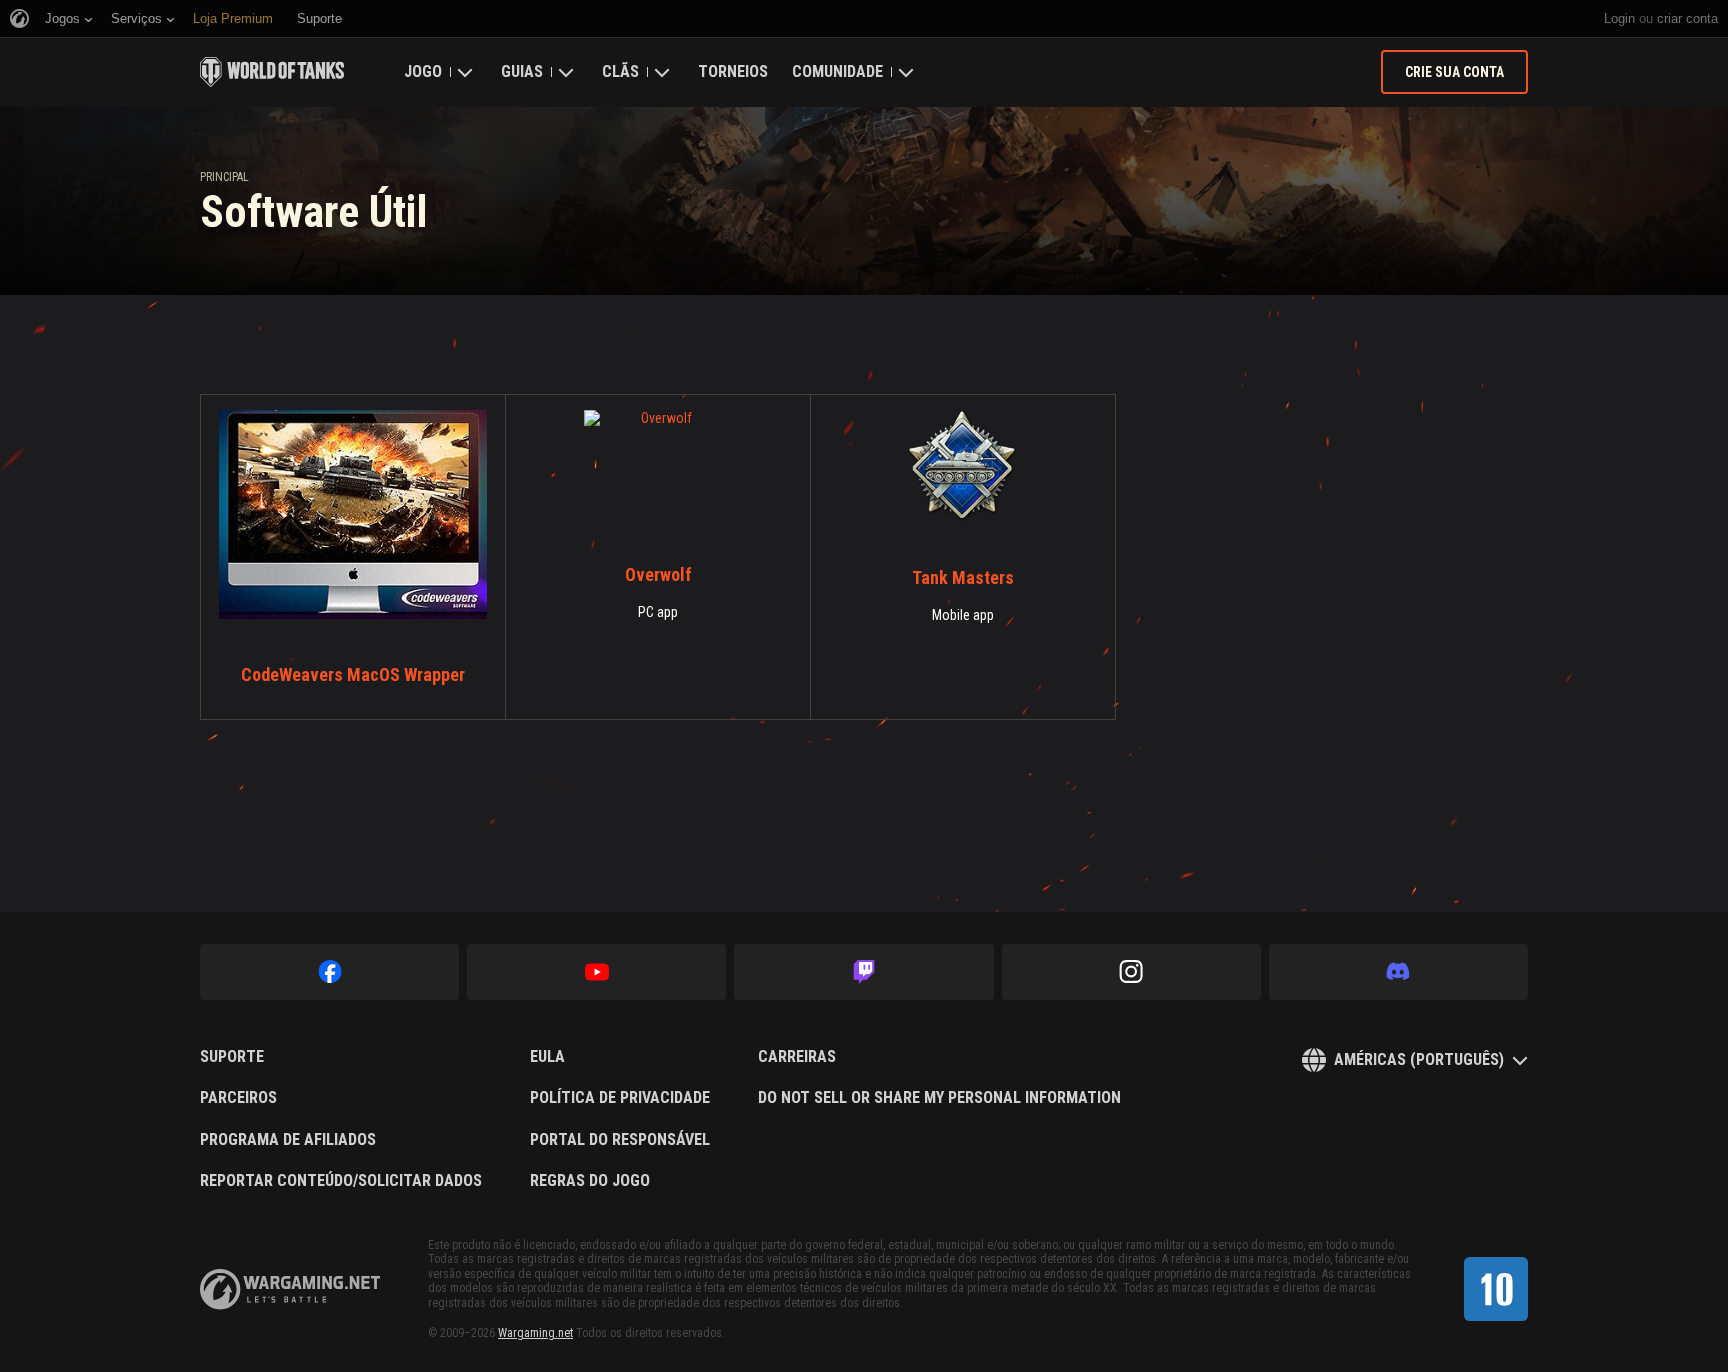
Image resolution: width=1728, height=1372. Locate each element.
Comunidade (837, 71)
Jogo (423, 71)
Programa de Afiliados (288, 1140)
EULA (547, 1057)
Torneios (733, 71)
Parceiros (238, 1098)
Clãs (620, 71)
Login (1619, 18)
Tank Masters (963, 577)
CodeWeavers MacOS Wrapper (353, 674)
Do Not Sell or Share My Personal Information (939, 1098)
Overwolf (658, 574)
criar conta (1687, 18)
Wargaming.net (535, 1333)
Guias (522, 71)
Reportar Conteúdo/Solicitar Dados (341, 1181)
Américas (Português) (1419, 1059)
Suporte (232, 1057)
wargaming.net (290, 1289)
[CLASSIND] (1496, 1289)
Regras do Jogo (590, 1181)
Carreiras (797, 1057)
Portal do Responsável (620, 1140)
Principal (224, 177)
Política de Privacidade (620, 1098)
